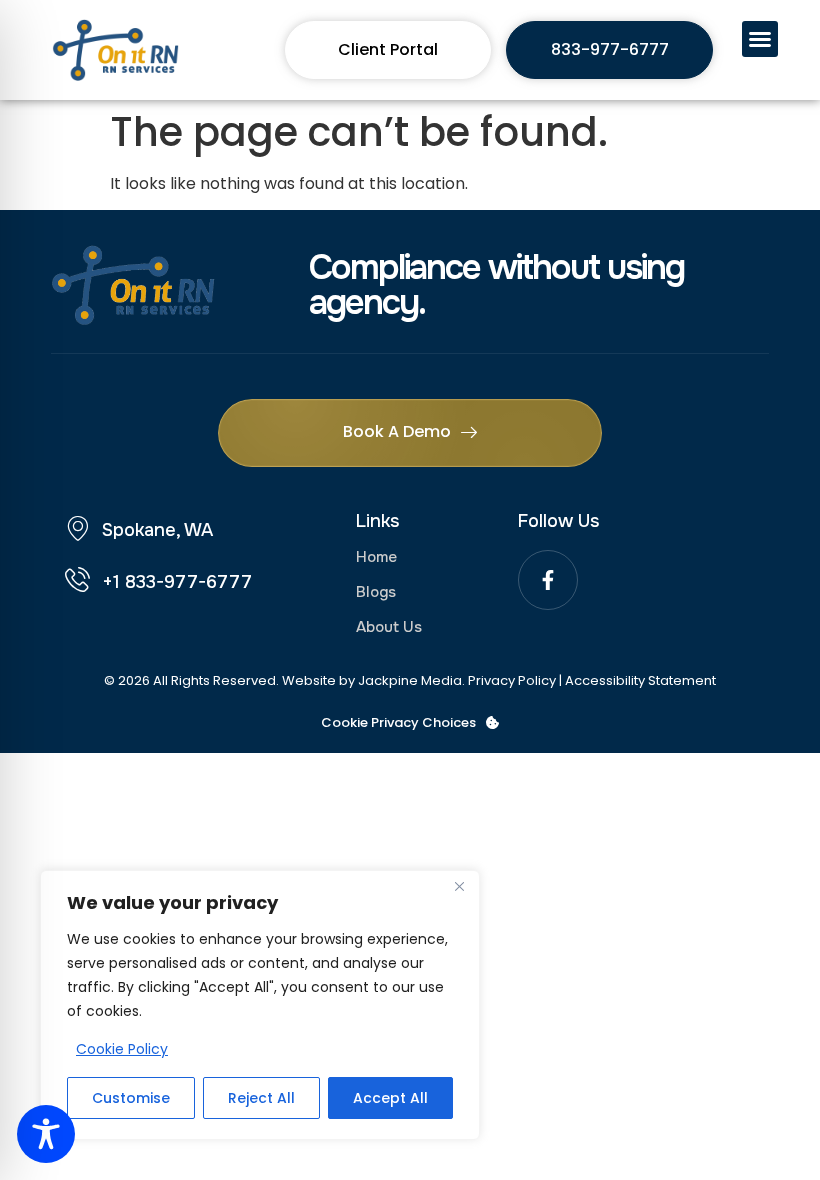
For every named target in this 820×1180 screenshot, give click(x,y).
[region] (260, 1005)
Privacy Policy (512, 680)
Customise (131, 1098)
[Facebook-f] (548, 580)
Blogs (376, 592)
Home (376, 557)
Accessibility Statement (640, 680)
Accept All (390, 1098)
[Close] (459, 887)
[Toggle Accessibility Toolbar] (46, 1134)
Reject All (261, 1098)
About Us (389, 627)
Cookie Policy (122, 1049)
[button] (760, 39)
